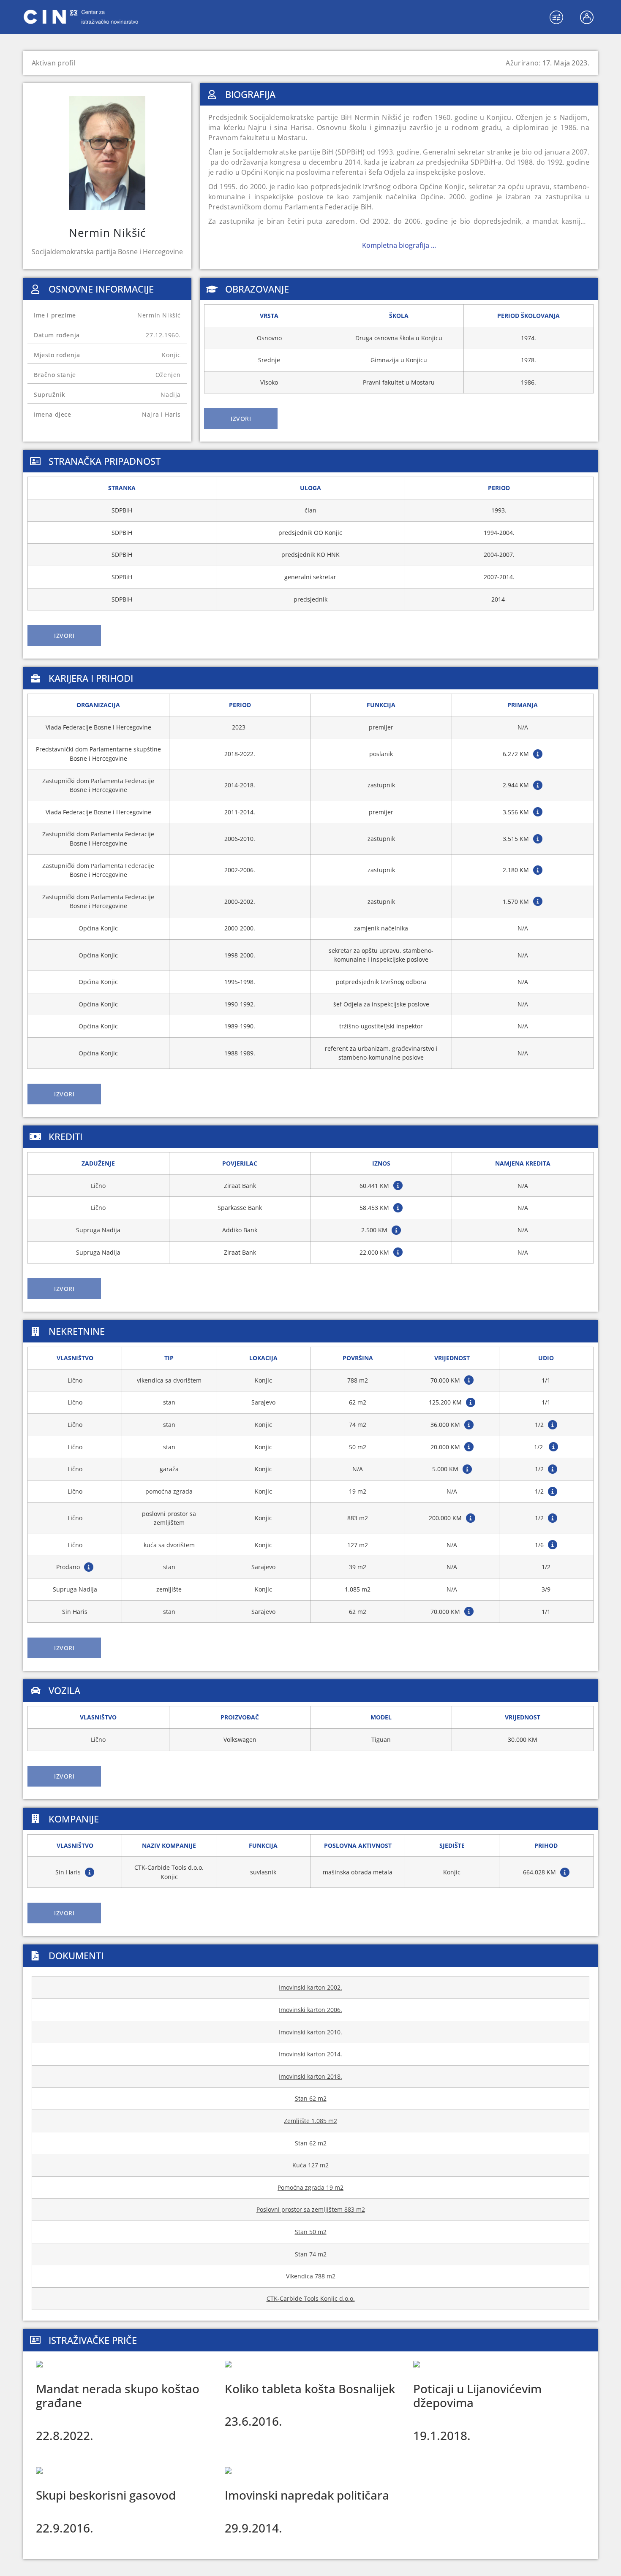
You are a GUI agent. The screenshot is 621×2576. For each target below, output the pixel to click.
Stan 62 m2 (311, 2098)
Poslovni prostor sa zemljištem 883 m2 (311, 2209)
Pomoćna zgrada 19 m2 (310, 2187)
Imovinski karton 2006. (310, 2010)
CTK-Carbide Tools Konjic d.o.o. (311, 2298)
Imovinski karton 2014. (310, 2054)
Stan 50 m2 (311, 2232)
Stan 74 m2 (311, 2254)
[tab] (241, 419)
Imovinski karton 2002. (310, 1987)
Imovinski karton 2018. (310, 2076)
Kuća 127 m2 (310, 2165)
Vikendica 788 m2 (311, 2276)
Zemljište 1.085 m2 (310, 2121)
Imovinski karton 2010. (310, 2032)
